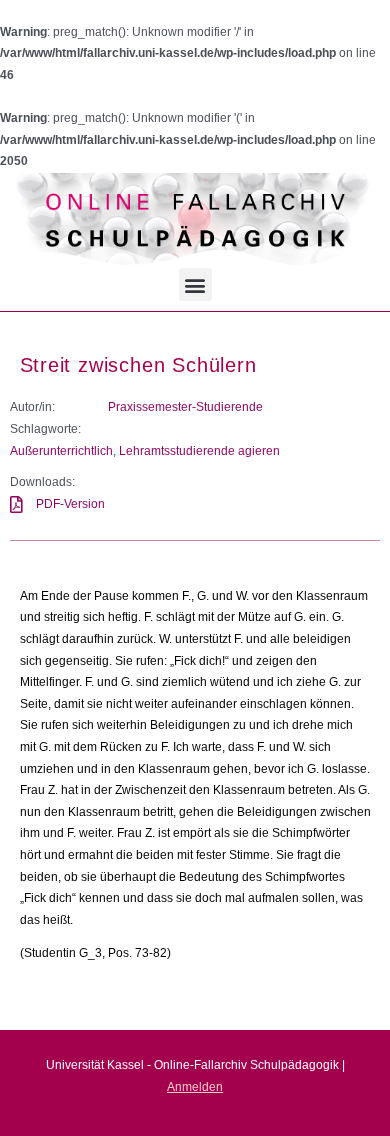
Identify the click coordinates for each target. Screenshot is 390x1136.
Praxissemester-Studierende (185, 407)
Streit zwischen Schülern (138, 365)
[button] (195, 284)
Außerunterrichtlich (61, 451)
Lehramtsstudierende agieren (199, 451)
